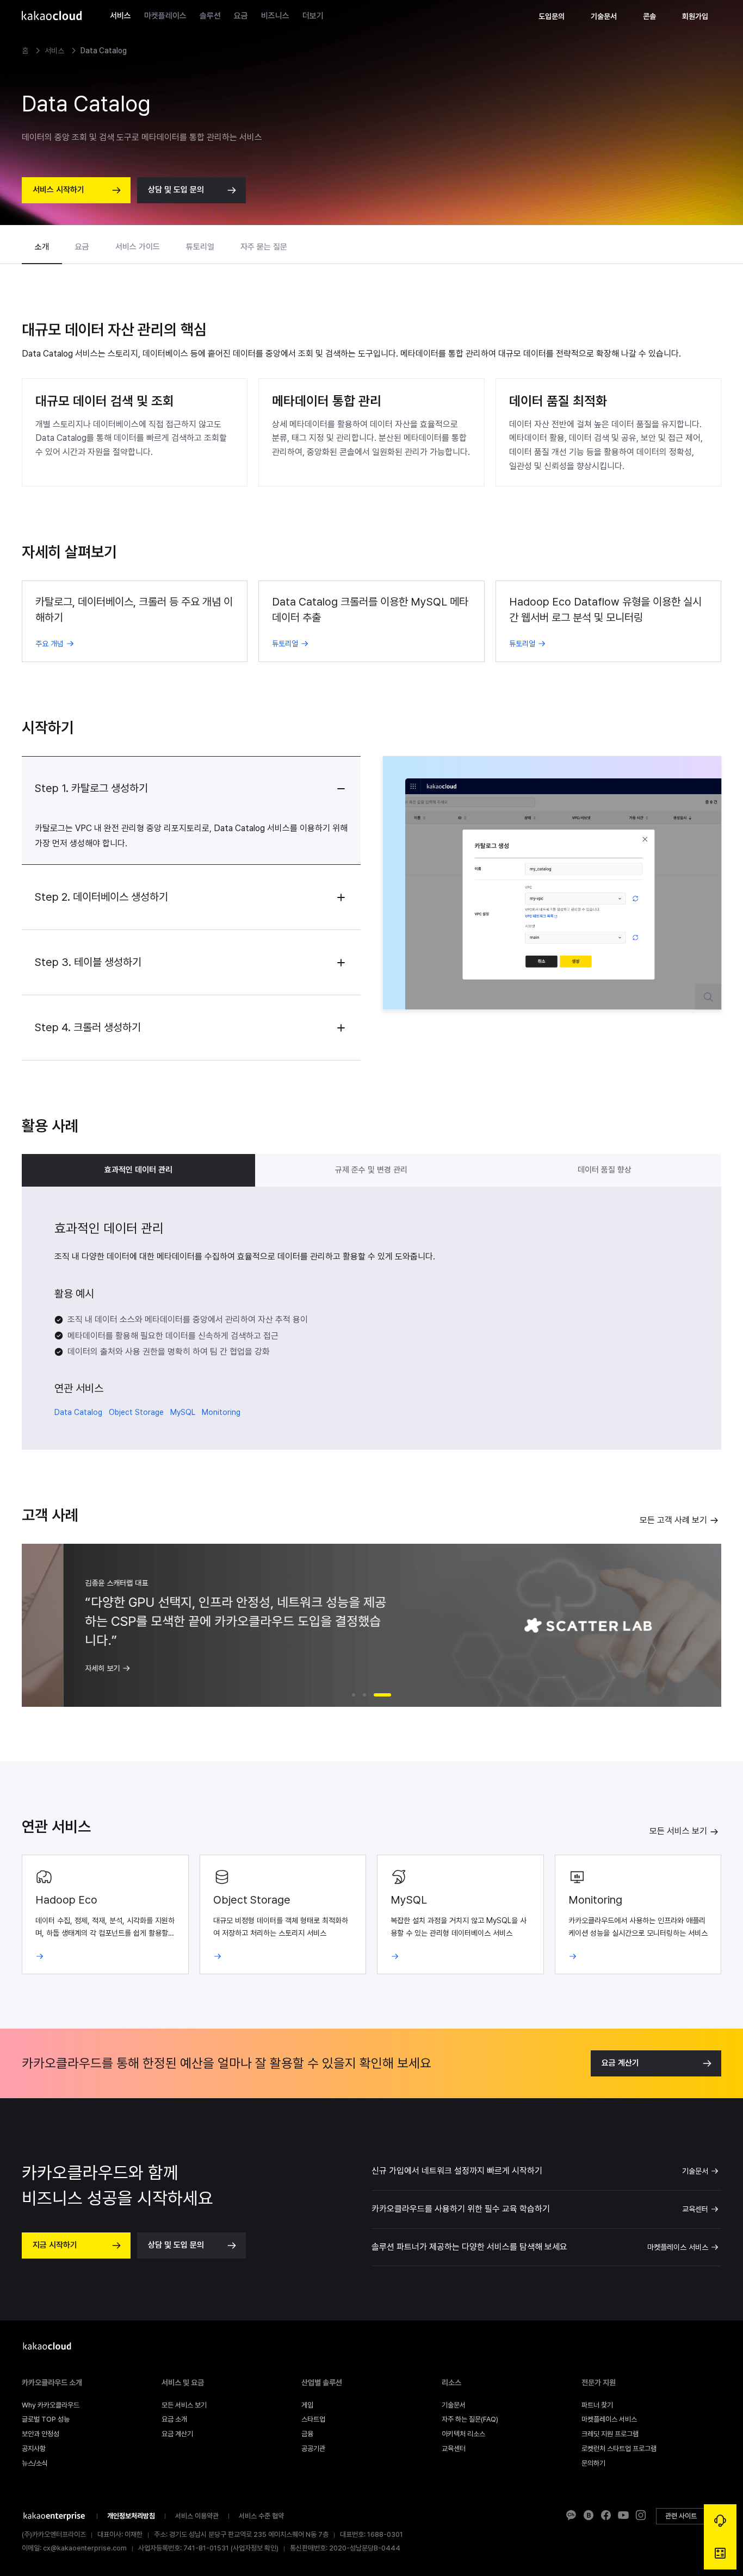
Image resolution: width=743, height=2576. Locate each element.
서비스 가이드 (138, 247)
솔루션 (210, 16)
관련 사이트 (681, 2516)
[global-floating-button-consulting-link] (720, 2521)
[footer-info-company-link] (54, 2516)
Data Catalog (78, 1412)
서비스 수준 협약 (261, 2516)
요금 (241, 16)
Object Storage (136, 1412)
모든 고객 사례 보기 (673, 1520)
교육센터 (695, 2209)
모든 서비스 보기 (678, 1831)
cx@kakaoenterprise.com (85, 2548)
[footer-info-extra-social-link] (571, 2516)
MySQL (183, 1412)
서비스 (120, 16)
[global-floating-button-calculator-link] (720, 2553)
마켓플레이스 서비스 (678, 2247)
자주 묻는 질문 (264, 247)
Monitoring (221, 1412)
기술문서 (695, 2171)
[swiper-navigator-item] (354, 1695)
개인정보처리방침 (131, 2516)
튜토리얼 (200, 247)
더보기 (313, 16)
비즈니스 (275, 16)
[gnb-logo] (52, 16)
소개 (42, 247)
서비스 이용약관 (197, 2516)
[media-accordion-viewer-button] (708, 997)
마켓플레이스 (165, 16)
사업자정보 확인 (255, 2548)
